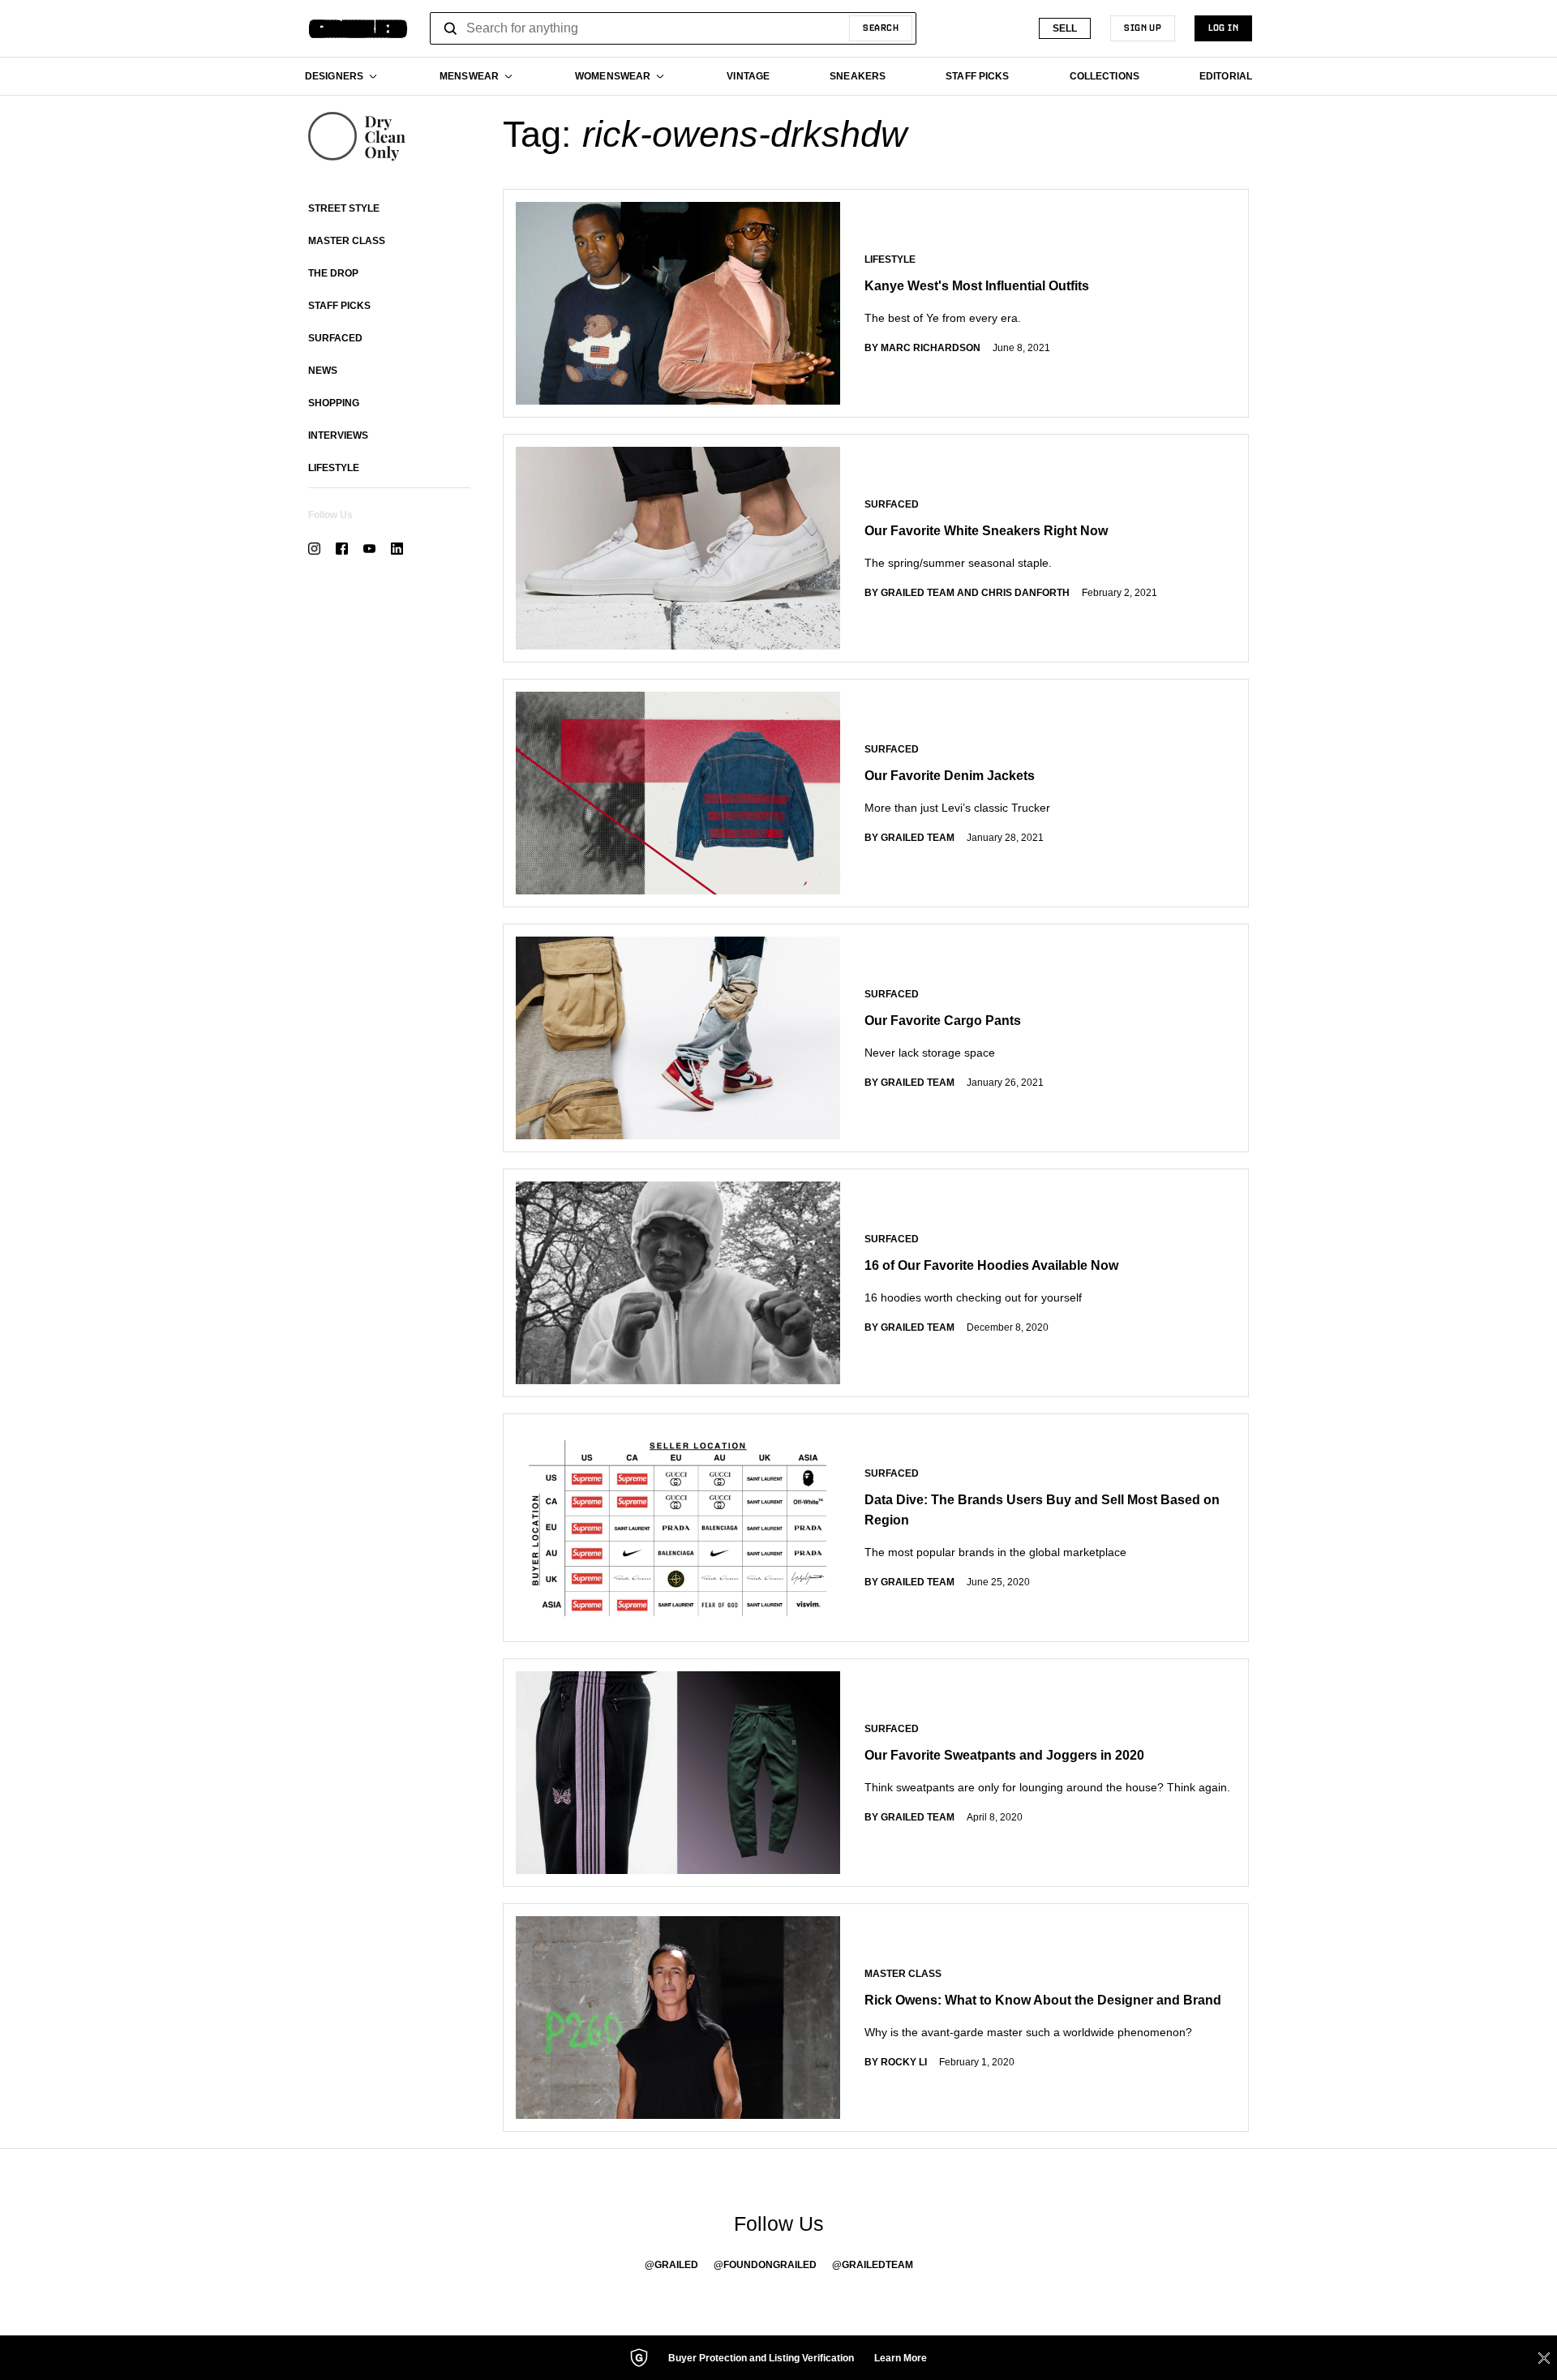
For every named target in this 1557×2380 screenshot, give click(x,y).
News (323, 371)
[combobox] (673, 28)
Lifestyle (334, 468)
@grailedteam (873, 2265)
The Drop (333, 273)
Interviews (338, 435)
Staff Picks (339, 306)
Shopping (334, 403)
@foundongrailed (765, 2265)
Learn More (901, 2358)
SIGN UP (1143, 28)
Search (881, 28)
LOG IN (1223, 28)
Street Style (344, 208)
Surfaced (335, 338)
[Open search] (451, 28)
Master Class (347, 241)
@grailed (671, 2265)
